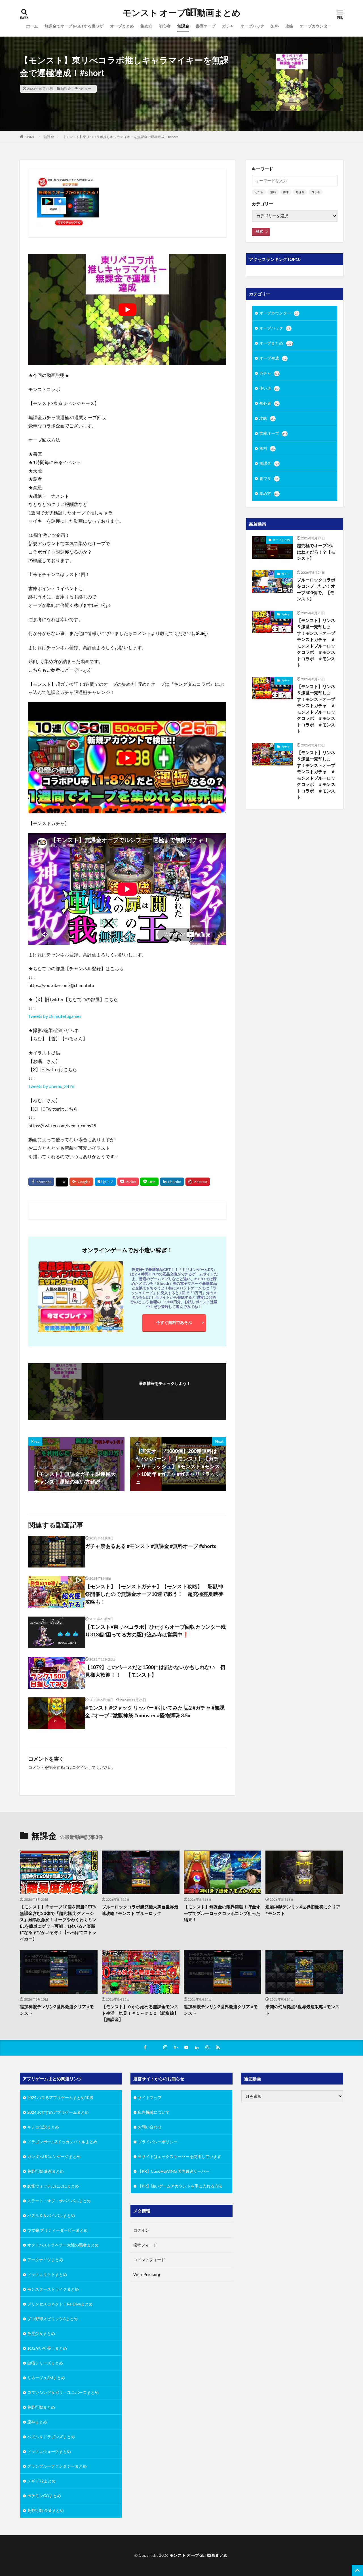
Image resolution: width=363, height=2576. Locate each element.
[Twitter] (62, 1182)
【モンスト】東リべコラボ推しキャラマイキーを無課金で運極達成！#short (120, 137)
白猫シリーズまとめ (45, 2363)
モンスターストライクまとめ (53, 2289)
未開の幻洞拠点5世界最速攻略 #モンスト (302, 2010)
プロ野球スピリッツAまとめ (52, 2319)
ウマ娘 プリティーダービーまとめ (57, 2230)
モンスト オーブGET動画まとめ (182, 13)
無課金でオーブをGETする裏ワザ (74, 26)
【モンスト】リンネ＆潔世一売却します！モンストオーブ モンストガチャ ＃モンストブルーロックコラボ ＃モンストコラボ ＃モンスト (317, 643)
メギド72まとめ (41, 2481)
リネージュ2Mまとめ (46, 2378)
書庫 (286, 192)
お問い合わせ (150, 2127)
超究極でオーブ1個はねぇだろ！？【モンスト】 (316, 552)
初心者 (165, 26)
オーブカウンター (316, 26)
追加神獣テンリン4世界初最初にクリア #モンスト (303, 1910)
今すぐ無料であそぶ (174, 1322)
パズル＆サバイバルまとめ (51, 2215)
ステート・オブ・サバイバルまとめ (59, 2201)
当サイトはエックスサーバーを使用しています (180, 2156)
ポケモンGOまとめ (44, 2496)
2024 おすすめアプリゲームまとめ (58, 2112)
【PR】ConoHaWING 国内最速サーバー (174, 2171)
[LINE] (149, 1182)
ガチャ (228, 26)
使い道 (269, 388)
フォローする (165, 1391)
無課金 (183, 26)
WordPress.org (147, 2274)
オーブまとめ (122, 26)
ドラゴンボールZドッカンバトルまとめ (62, 2142)
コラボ (316, 192)
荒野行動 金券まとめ (46, 2510)
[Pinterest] (198, 1182)
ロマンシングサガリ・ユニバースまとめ (63, 2392)
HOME (30, 137)
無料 (275, 26)
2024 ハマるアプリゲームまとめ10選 (60, 2097)
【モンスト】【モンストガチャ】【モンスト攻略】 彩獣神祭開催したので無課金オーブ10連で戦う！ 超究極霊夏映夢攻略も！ (154, 1594)
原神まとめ (37, 2422)
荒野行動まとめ (41, 2407)
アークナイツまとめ (45, 2260)
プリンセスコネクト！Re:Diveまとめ (60, 2304)
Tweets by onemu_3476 (51, 1086)
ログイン (80, 1767)
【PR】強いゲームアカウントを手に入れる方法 (180, 2186)
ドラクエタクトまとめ (47, 2274)
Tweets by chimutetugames (55, 1016)
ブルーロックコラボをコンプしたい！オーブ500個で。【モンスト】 (316, 589)
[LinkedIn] (172, 1182)
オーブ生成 (273, 358)
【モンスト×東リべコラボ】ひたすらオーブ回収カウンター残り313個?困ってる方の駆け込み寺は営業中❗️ (155, 1631)
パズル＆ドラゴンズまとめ (51, 2437)
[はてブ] (105, 1182)
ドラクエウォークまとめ (49, 2451)
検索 (259, 231)
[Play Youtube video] (127, 310)
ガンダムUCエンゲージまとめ (54, 2156)
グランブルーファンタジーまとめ (57, 2466)
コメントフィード (149, 2260)
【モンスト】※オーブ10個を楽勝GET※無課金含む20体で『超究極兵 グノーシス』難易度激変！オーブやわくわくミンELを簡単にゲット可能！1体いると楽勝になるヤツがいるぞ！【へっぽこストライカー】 (58, 1923)
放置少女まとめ (41, 2333)
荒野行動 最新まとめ (46, 2171)
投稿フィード (145, 2245)
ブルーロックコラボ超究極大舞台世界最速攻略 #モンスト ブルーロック (140, 1910)
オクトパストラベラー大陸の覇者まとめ (63, 2245)
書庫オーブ (206, 26)
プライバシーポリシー (158, 2142)
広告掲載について (154, 2112)
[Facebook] (41, 1182)
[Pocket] (128, 1182)
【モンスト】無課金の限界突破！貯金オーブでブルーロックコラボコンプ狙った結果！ (222, 1913)
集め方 (146, 26)
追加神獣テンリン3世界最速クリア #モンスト (57, 2010)
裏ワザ (269, 478)
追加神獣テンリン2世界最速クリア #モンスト (221, 2010)
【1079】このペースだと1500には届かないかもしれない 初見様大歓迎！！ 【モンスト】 (155, 1671)
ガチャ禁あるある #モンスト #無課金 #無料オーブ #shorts (151, 1546)
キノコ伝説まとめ (43, 2127)
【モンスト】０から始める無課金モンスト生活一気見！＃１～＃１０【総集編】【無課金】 (140, 2013)
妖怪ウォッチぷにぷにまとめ (53, 2186)
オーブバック (252, 26)
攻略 (289, 26)
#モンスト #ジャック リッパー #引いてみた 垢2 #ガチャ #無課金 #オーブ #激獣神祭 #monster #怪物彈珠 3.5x (155, 1711)
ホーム (32, 26)
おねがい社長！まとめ (47, 2348)
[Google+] (81, 1182)
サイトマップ (150, 2097)
